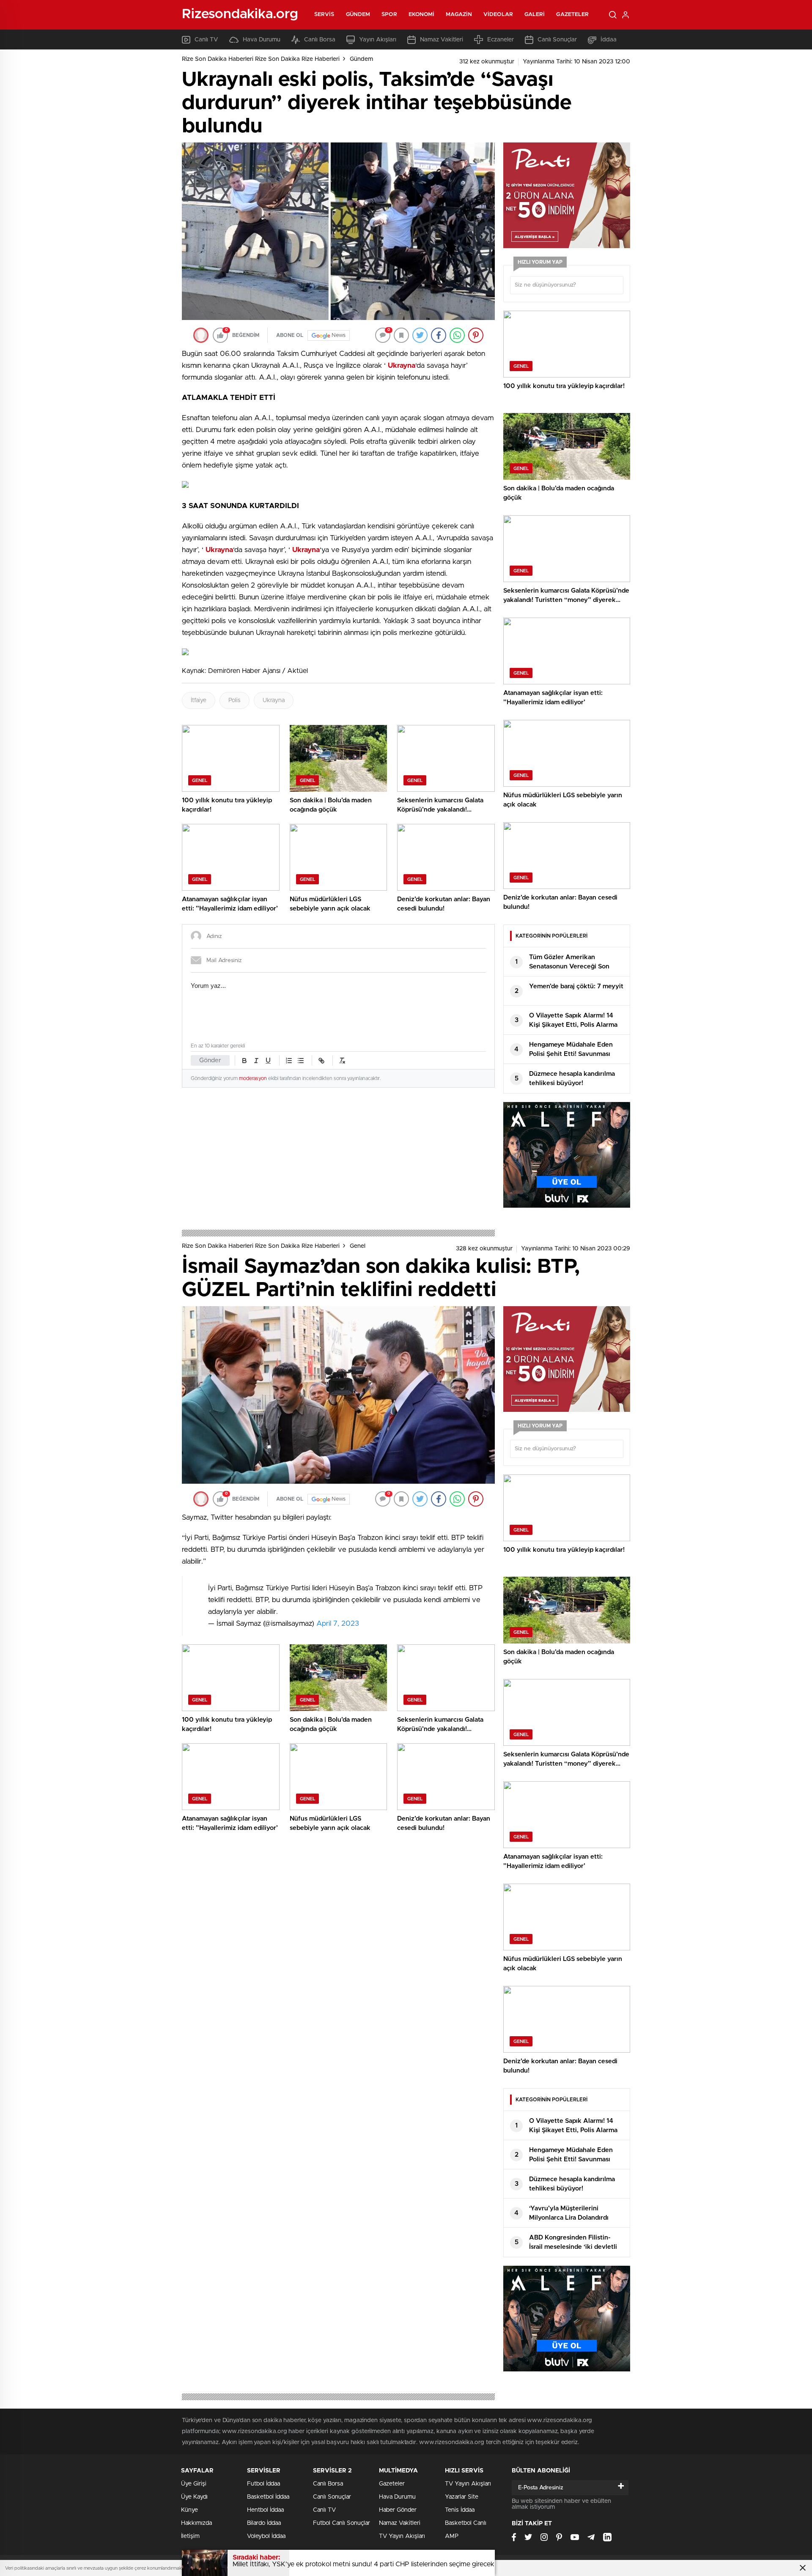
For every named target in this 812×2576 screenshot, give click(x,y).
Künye (189, 2510)
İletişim (190, 2536)
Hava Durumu (262, 40)
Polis (235, 700)
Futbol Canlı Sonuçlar (342, 2523)
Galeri (535, 15)
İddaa (609, 40)
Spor (389, 15)
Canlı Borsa (320, 40)
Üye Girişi (194, 2484)
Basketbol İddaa (268, 2497)
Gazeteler (572, 15)
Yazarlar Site (462, 2497)
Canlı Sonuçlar (557, 40)
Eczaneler (501, 40)
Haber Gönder (398, 2510)
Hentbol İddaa (265, 2510)
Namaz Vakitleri (442, 40)
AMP (452, 2536)
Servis (324, 15)
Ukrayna (274, 700)
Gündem (358, 15)
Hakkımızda (196, 2523)
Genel (358, 1246)
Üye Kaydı (194, 2497)
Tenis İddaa (460, 2510)
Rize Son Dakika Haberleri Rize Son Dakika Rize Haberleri (261, 59)
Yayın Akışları (378, 40)
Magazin (459, 15)
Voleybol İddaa (266, 2536)
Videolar (498, 15)
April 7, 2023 (338, 1623)
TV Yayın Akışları (402, 2536)
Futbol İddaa (263, 2484)
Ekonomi (422, 15)
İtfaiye (199, 700)
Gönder (210, 1060)
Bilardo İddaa (264, 2523)
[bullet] (301, 1061)
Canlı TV (206, 40)
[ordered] (289, 1061)
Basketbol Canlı (466, 2523)
